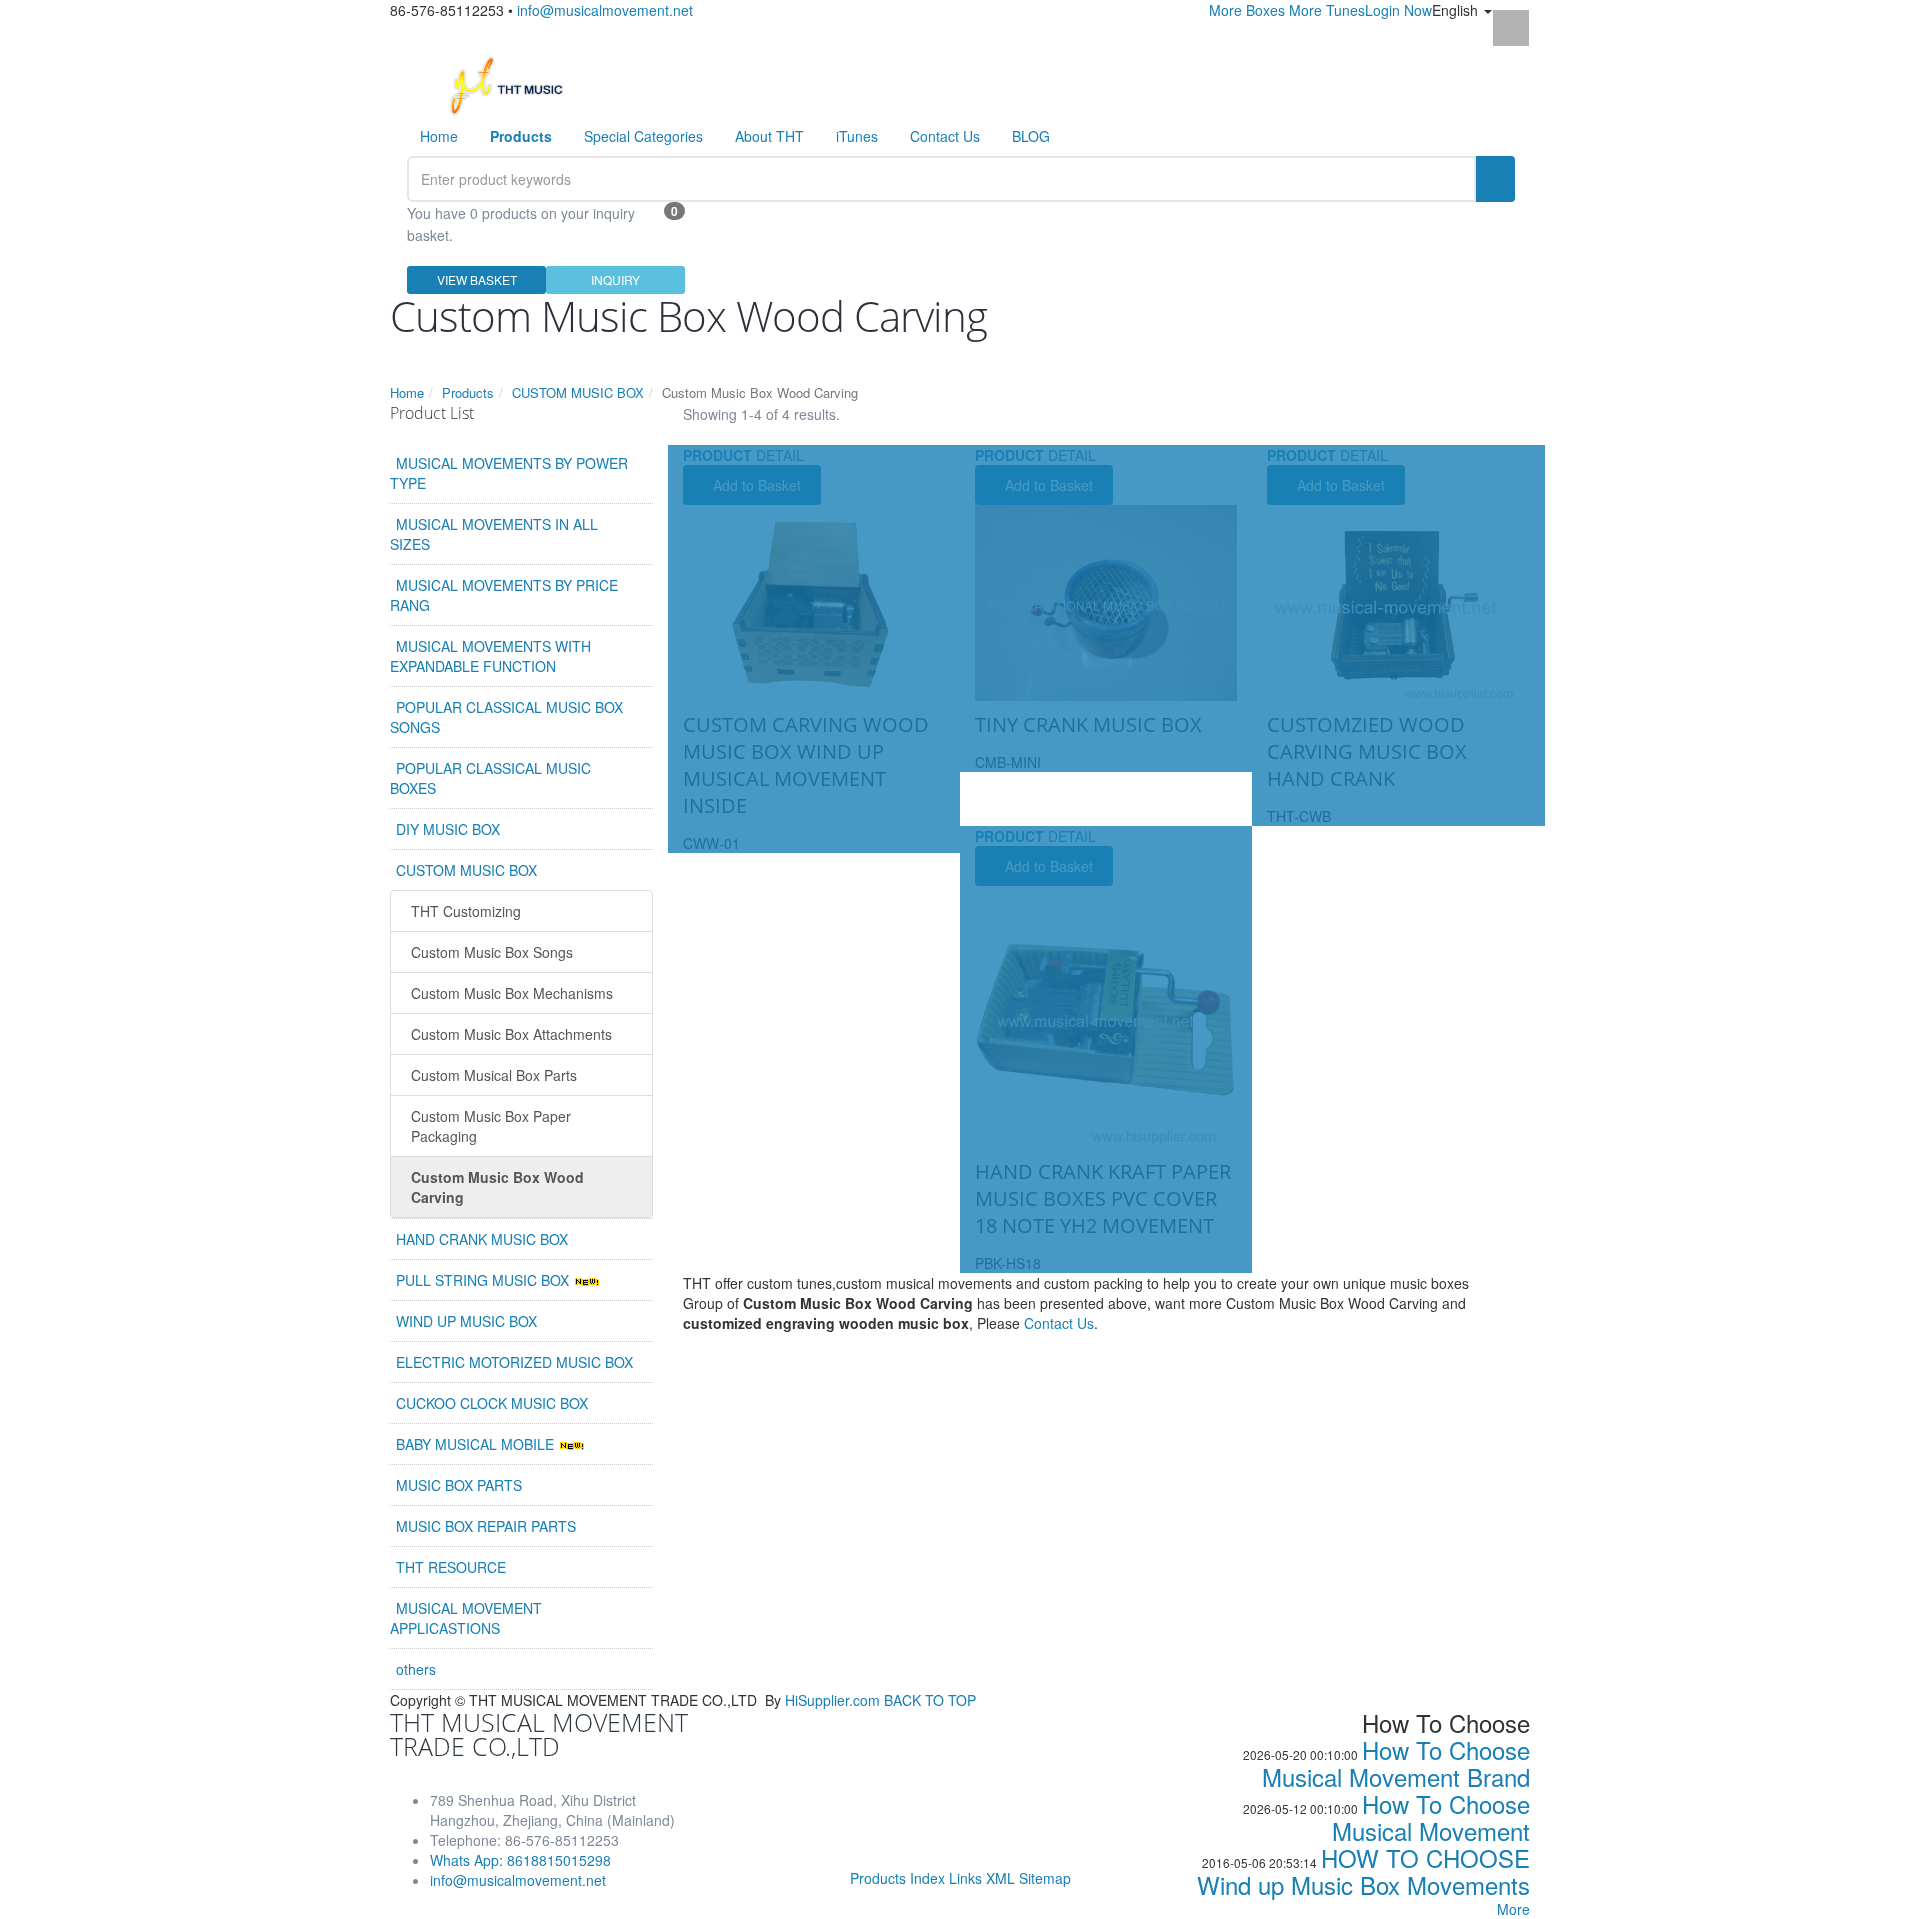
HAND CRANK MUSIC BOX (482, 1239)
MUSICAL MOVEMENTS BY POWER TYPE (509, 473)
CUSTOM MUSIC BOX (578, 392)
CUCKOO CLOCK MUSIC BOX (492, 1403)
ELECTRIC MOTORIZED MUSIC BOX (514, 1362)
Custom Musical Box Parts (494, 1075)
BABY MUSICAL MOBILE (477, 1444)
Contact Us (945, 136)
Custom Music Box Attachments (511, 1034)
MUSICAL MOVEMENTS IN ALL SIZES (494, 534)
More (1513, 1909)
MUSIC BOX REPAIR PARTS (486, 1526)
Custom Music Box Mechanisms (512, 993)
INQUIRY (615, 279)
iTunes (857, 136)
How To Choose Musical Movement (1431, 1817)
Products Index (897, 1878)
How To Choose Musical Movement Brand (1396, 1763)
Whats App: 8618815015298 (520, 1860)
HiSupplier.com (832, 1700)
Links (965, 1878)
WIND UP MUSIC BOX (466, 1321)
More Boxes (1247, 10)
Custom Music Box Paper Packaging (491, 1126)
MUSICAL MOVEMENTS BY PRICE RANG (504, 595)
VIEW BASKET (477, 279)
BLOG (1031, 136)
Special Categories (643, 136)
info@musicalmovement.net (605, 10)
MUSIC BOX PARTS (459, 1485)
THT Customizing (466, 911)
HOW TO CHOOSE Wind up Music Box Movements (1363, 1871)
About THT (769, 136)
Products (468, 392)
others (416, 1669)
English (1457, 10)
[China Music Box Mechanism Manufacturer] (514, 84)
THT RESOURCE (451, 1567)
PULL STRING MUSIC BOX (484, 1280)
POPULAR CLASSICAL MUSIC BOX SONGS (506, 717)
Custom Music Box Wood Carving (497, 1187)
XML (1000, 1878)
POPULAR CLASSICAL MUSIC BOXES (490, 778)
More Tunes (1327, 10)
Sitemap (1045, 1878)
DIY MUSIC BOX (448, 829)
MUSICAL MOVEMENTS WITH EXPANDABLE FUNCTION (490, 656)
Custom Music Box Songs (492, 952)
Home (439, 136)
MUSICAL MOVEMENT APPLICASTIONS (466, 1618)
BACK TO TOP (930, 1700)
